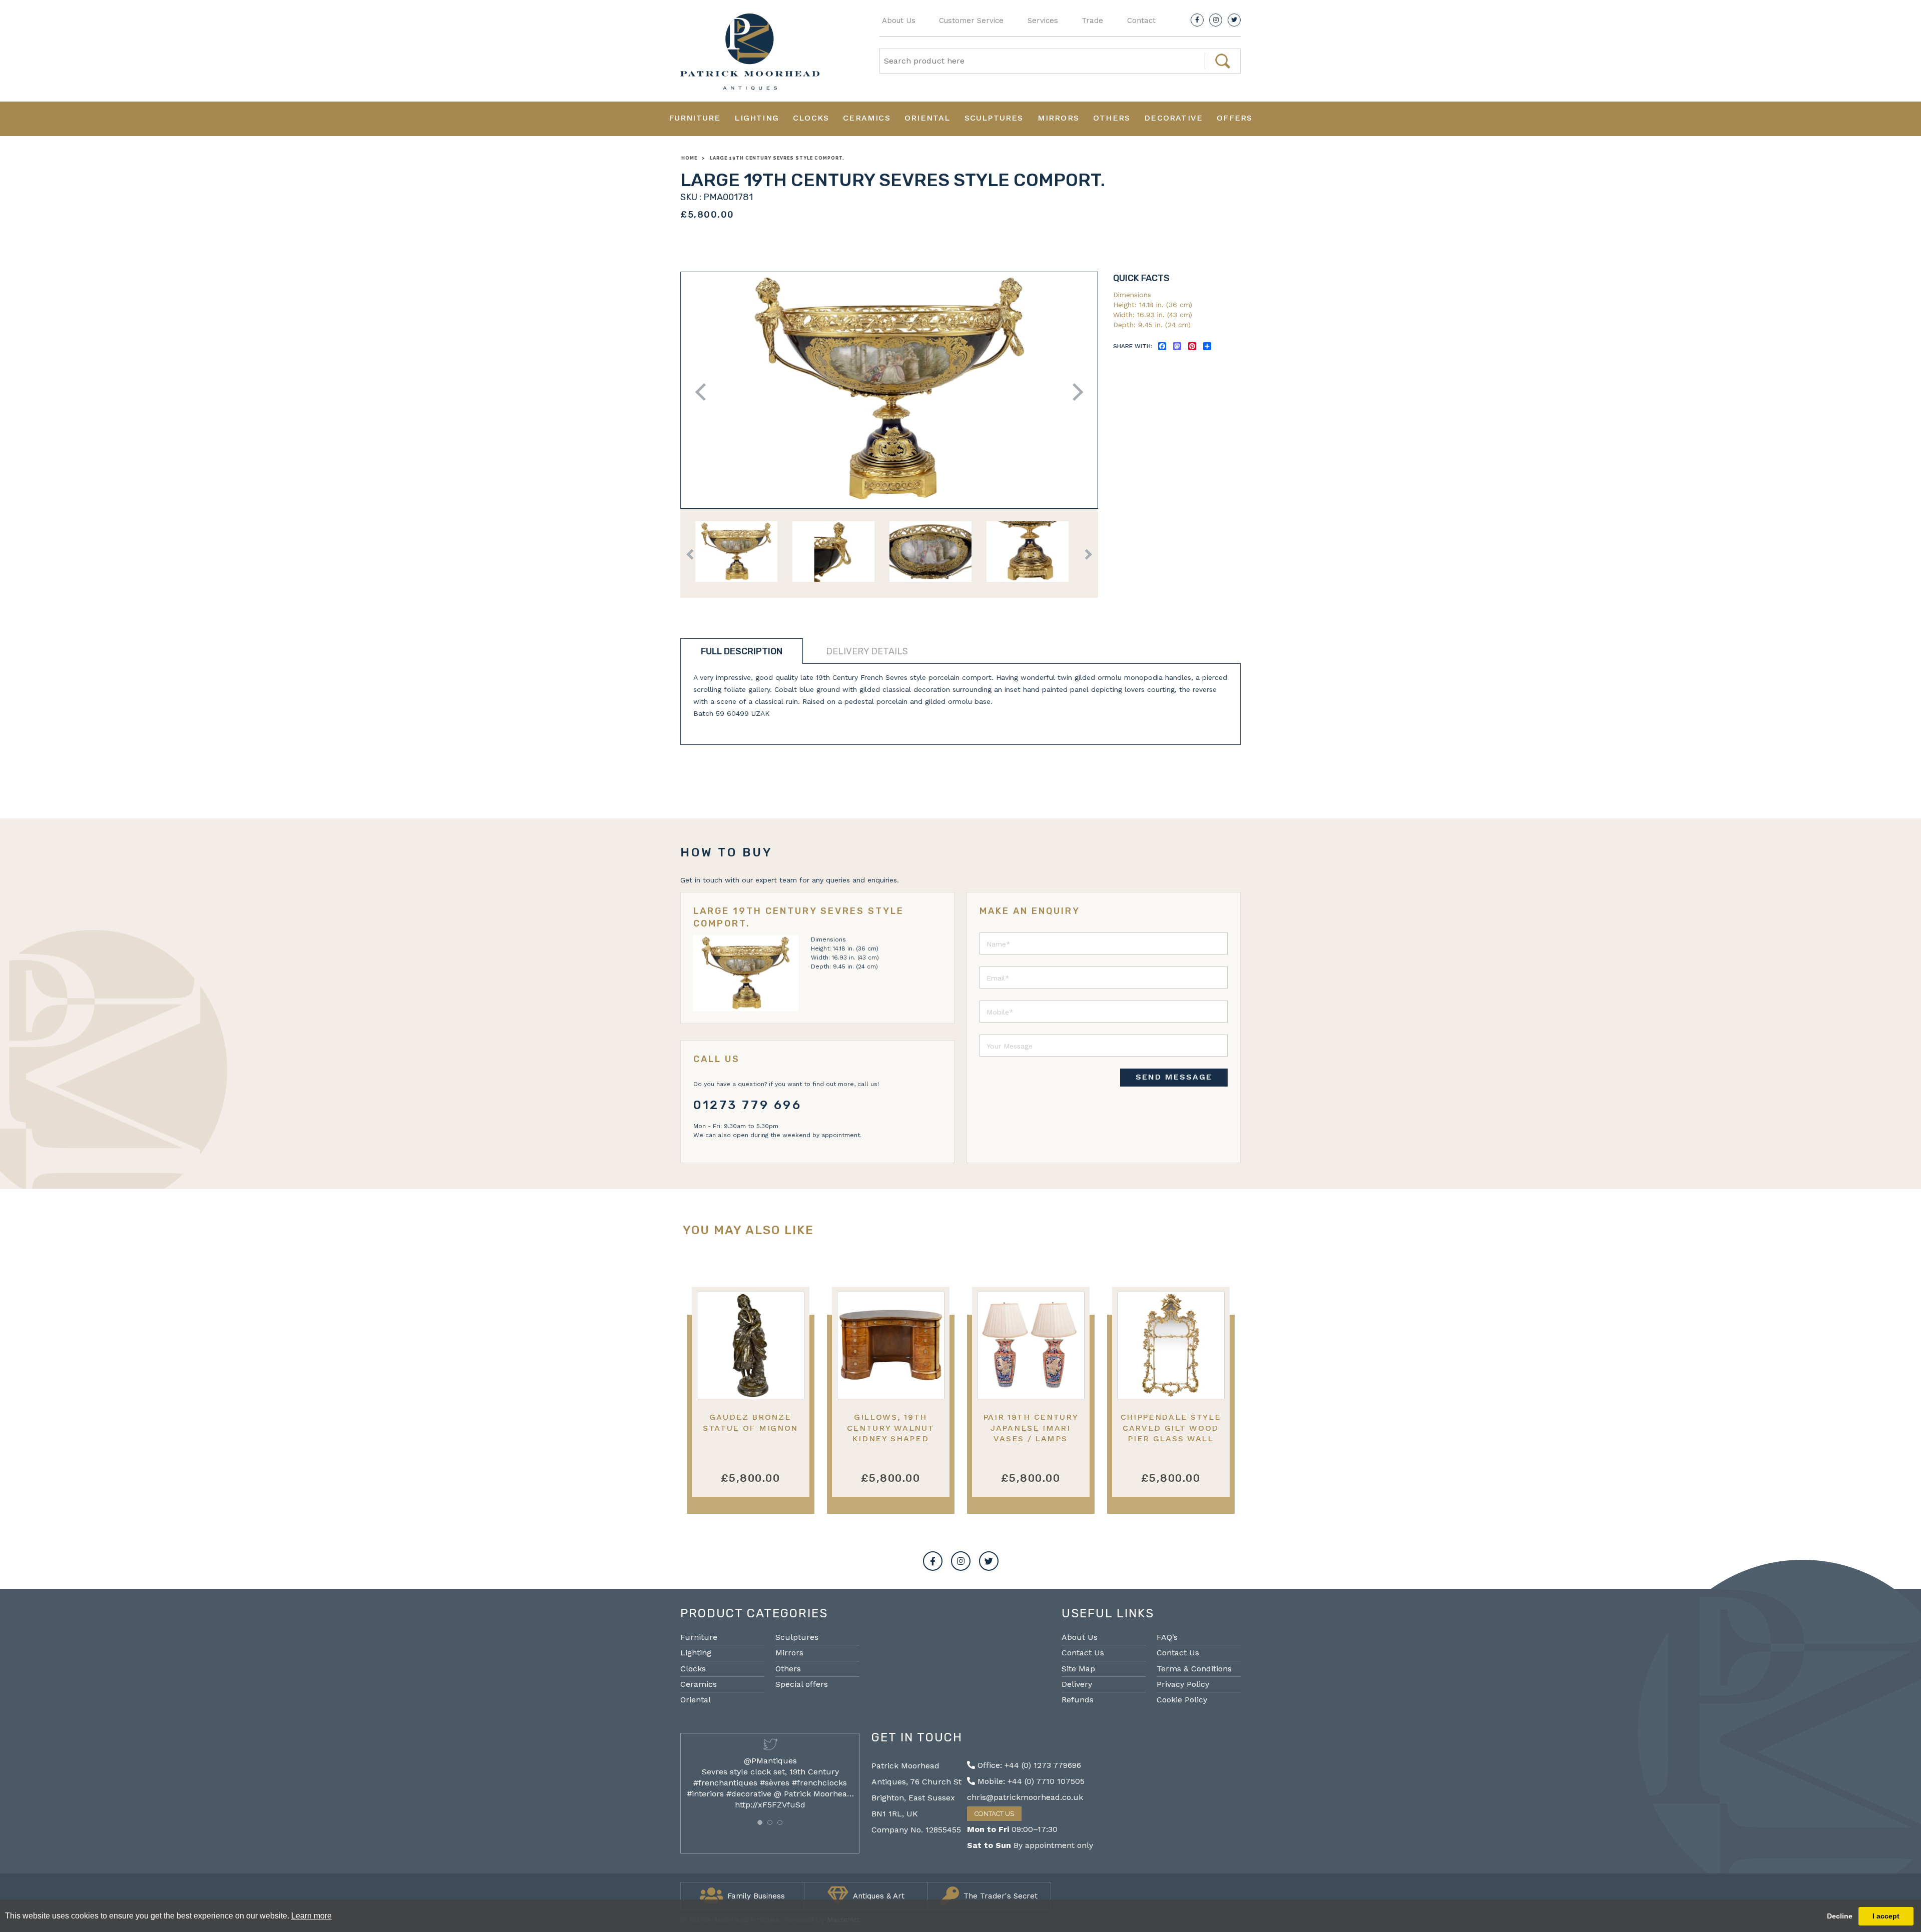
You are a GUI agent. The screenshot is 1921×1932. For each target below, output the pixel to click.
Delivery (1077, 1684)
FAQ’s (1167, 1637)
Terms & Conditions (1194, 1669)
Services (1043, 21)
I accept (1886, 1916)
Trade (1092, 21)
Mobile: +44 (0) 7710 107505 (1030, 1781)
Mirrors (1058, 118)
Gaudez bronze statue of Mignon (750, 1422)
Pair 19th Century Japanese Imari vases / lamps (1031, 1428)
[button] (760, 1822)
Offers (1234, 118)
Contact (1141, 21)
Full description (742, 651)
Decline (1840, 1916)
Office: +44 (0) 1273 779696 (1028, 1765)
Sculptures (994, 118)
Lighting (757, 118)
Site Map (1078, 1669)
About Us (899, 21)
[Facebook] (1197, 20)
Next (1074, 392)
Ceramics (867, 118)
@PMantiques (770, 1761)
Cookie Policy (1182, 1700)
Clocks (811, 118)
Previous (704, 392)
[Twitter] (1234, 20)
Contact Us (1083, 1653)
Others (1112, 118)
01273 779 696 (748, 1105)
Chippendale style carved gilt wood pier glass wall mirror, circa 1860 (1171, 1433)
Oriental (927, 118)
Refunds (1078, 1700)
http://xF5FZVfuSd (770, 1805)
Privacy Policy (1183, 1684)
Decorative (1173, 118)
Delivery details (867, 651)
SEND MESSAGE (1174, 1077)
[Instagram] (1216, 20)
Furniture (695, 118)
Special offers (802, 1684)
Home (689, 158)
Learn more (311, 1916)
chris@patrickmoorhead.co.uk (1025, 1797)
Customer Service (971, 21)
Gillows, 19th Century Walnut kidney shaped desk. (891, 1433)
